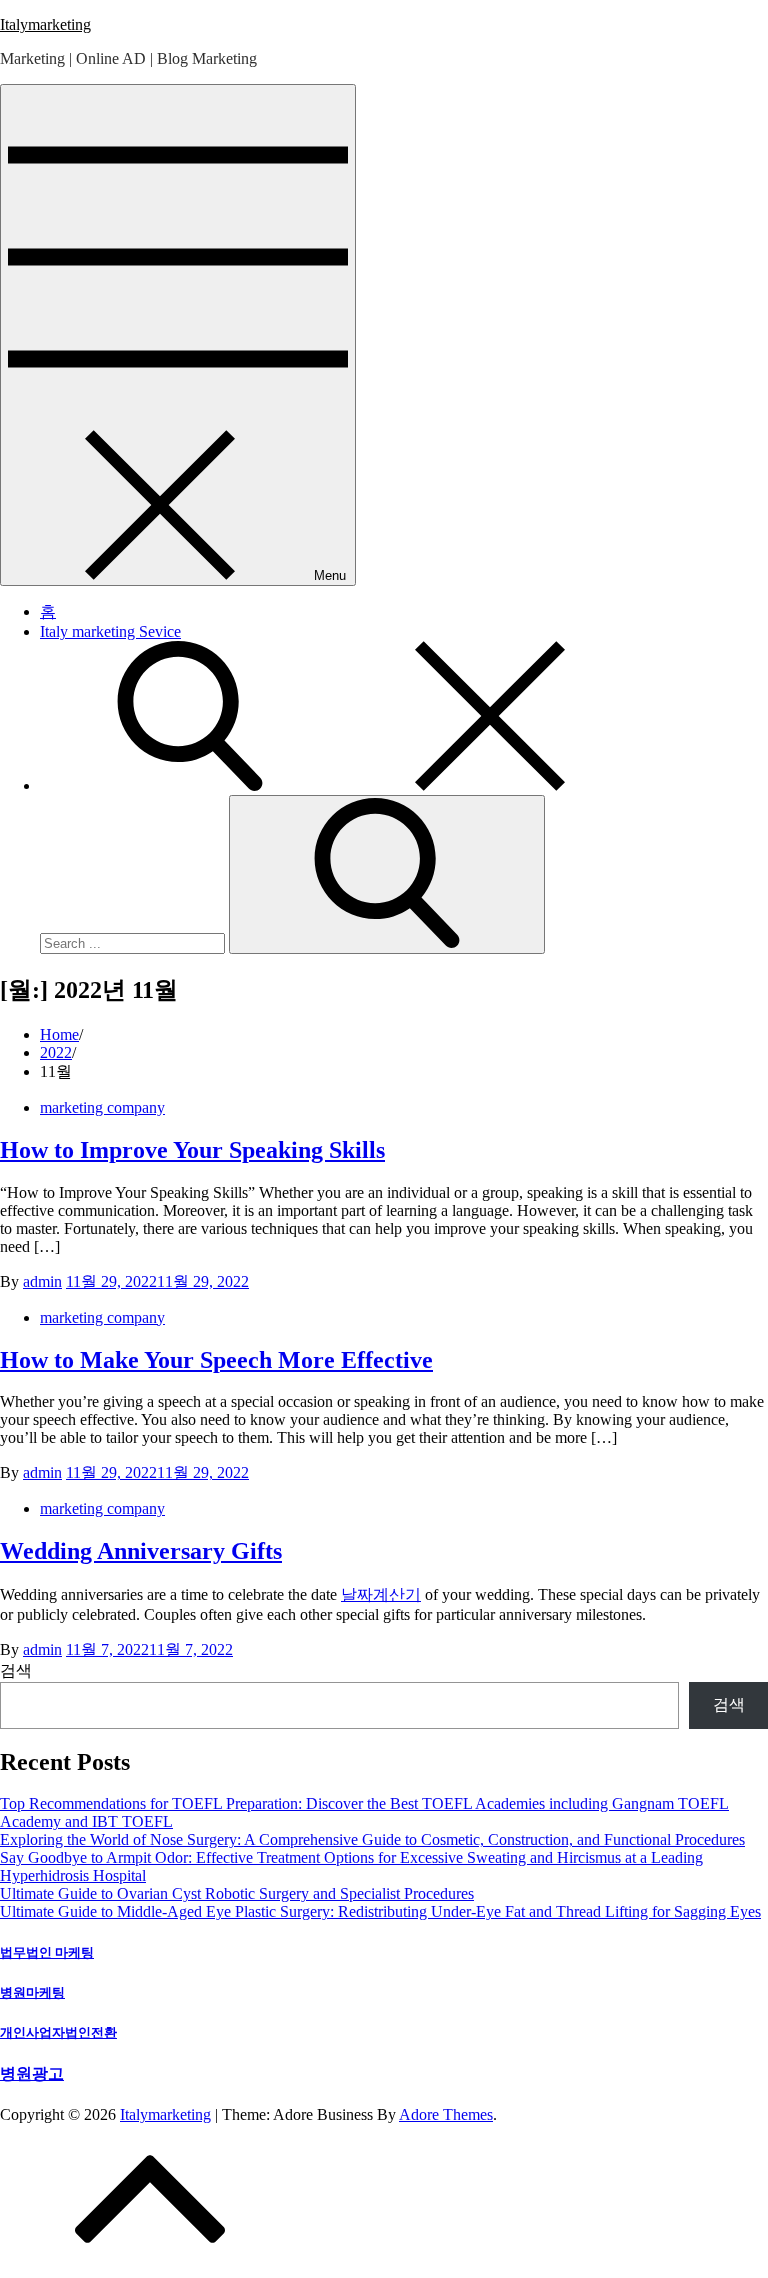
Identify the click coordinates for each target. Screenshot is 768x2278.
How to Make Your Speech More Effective (216, 1360)
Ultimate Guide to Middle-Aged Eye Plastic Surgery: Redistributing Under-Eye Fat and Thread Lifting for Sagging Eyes (380, 1911)
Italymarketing (45, 24)
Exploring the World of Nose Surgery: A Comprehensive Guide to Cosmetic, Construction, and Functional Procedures (372, 1839)
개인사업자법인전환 (58, 2032)
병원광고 (32, 2073)
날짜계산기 (381, 1594)
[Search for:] (134, 942)
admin (42, 1281)
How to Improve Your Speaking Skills (192, 1150)
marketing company (102, 1107)
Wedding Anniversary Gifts (141, 1551)
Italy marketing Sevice (110, 631)
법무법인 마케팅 (47, 1952)
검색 (16, 1670)
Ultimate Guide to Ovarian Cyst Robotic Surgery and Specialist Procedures (237, 1893)
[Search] (387, 874)
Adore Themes (446, 2114)
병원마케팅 (32, 1992)
